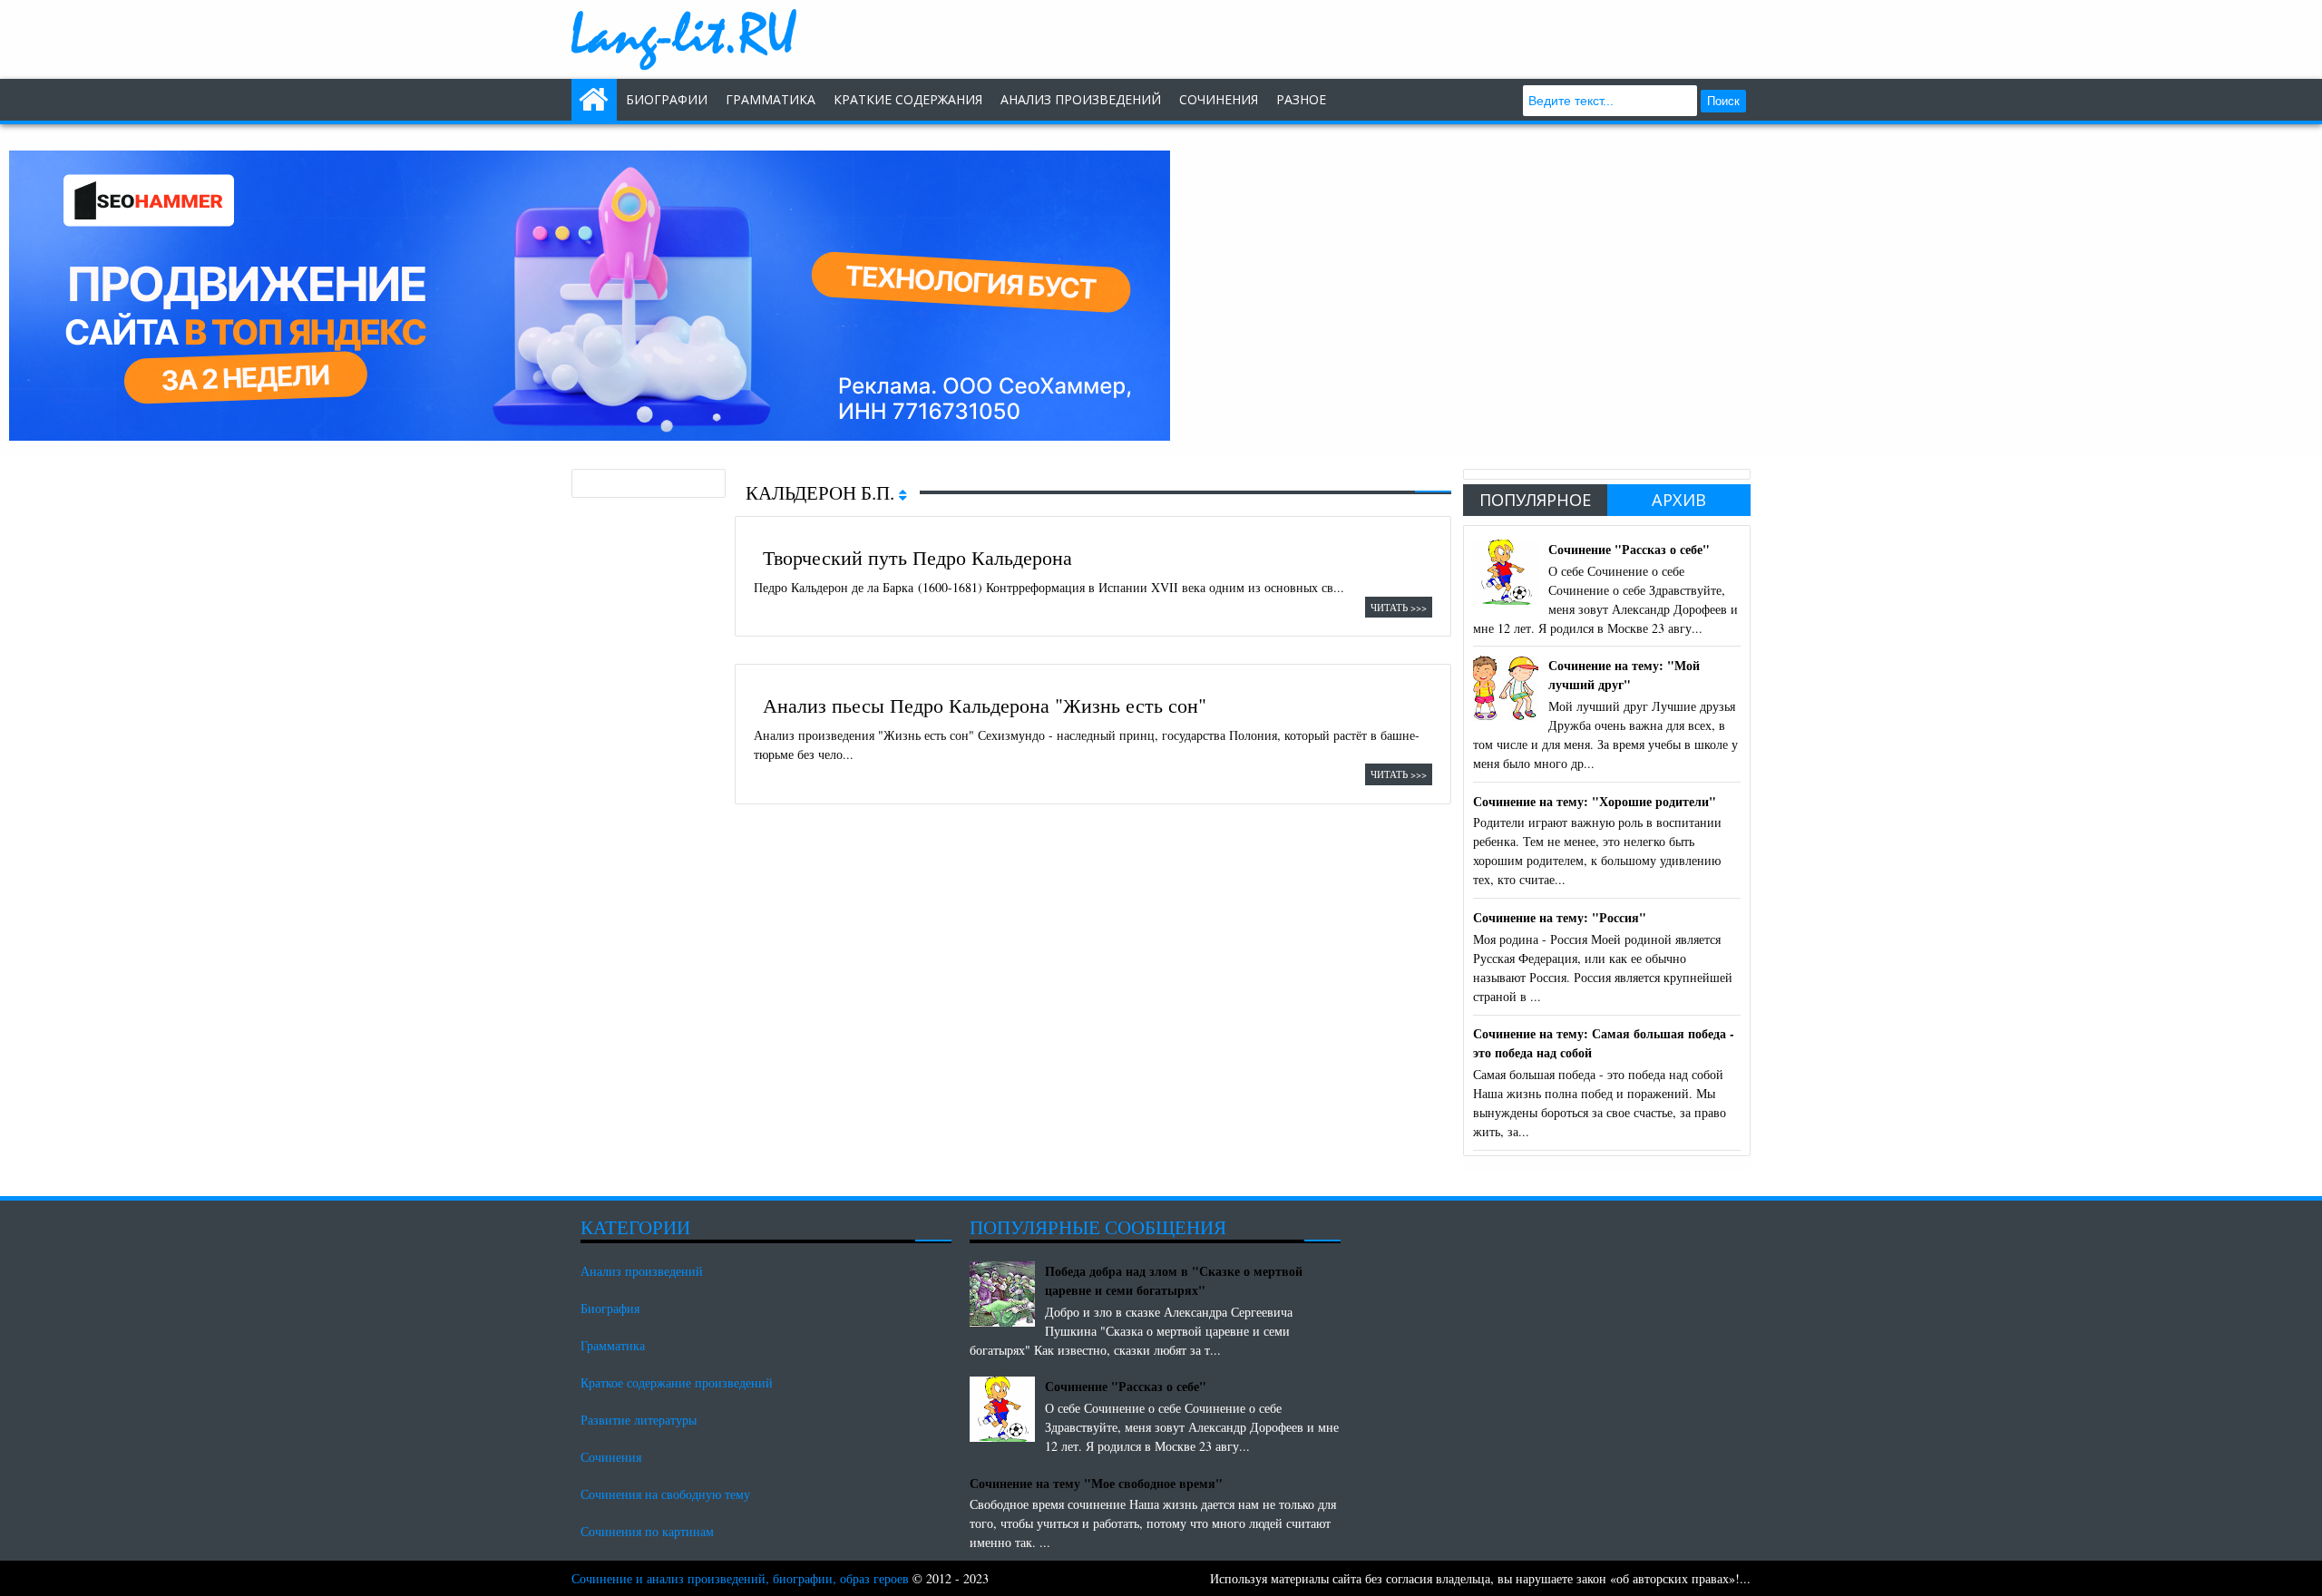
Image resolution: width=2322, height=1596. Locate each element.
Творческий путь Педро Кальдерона (917, 557)
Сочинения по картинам (647, 1531)
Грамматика (771, 99)
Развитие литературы (639, 1420)
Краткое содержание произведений (677, 1382)
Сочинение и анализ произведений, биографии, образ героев (740, 1578)
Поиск (1723, 101)
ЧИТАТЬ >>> (1399, 607)
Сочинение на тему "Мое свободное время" (1096, 1483)
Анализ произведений (1081, 99)
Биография (610, 1308)
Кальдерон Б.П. (822, 492)
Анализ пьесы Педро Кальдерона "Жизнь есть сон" (985, 705)
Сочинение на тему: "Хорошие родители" (1595, 801)
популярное (1535, 500)
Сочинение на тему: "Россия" (1560, 917)
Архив (1679, 500)
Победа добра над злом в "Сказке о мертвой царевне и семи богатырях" (1174, 1280)
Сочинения (611, 1457)
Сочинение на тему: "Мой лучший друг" (1624, 675)
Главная (594, 100)
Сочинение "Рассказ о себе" (1629, 549)
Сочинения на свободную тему (665, 1494)
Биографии (667, 99)
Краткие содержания (908, 99)
